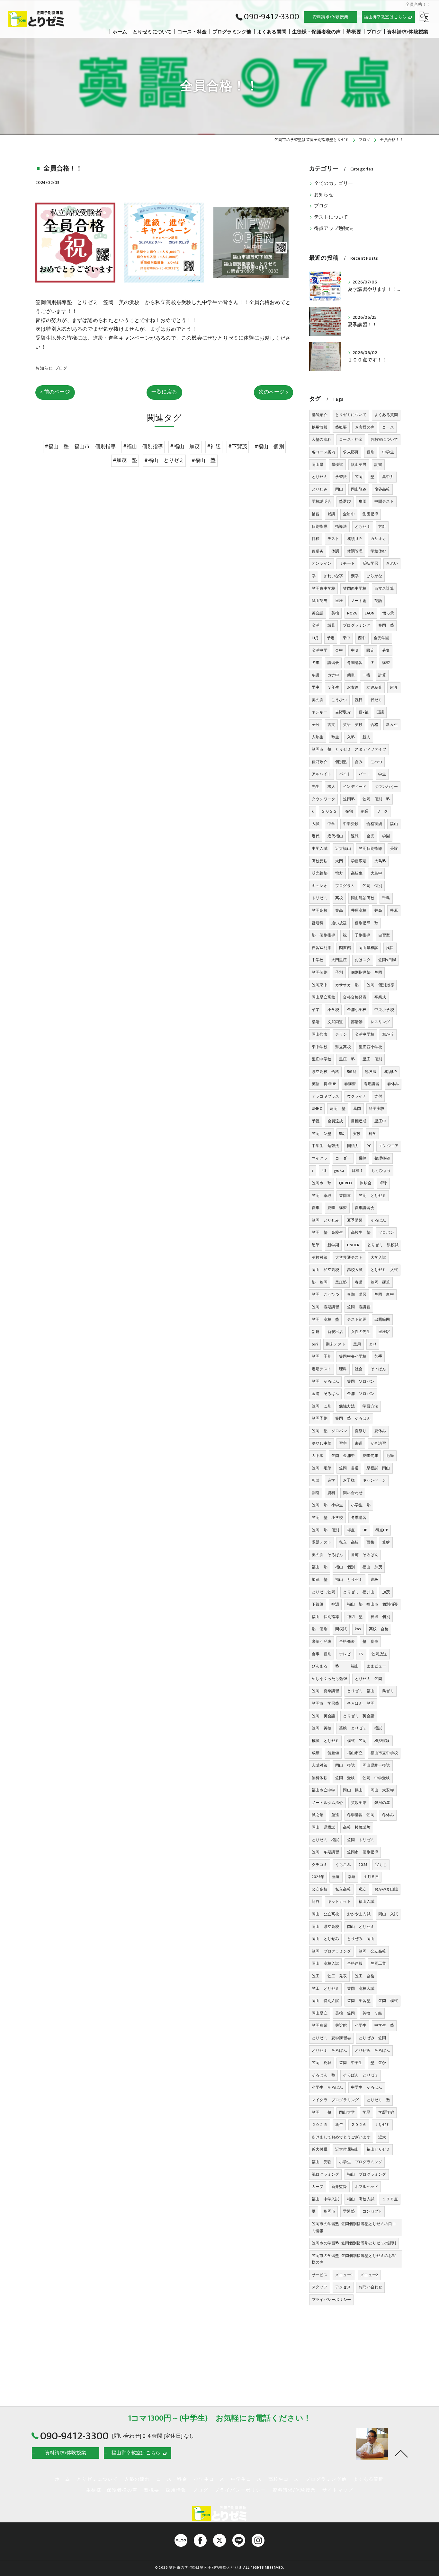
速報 (355, 836)
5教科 (352, 1072)
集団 (363, 501)
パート (365, 774)
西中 (362, 638)
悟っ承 (388, 613)
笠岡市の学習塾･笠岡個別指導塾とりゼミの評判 (354, 2243)
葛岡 (357, 1109)
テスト (333, 539)
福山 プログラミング (367, 2174)
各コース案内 (323, 452)
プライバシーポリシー (331, 2300)
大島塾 (380, 861)
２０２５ (320, 2125)
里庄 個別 (372, 1059)
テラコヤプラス (325, 1096)
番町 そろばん (365, 1555)
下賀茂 (318, 1604)
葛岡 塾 (338, 1109)
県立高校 (343, 1047)
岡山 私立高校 (325, 1270)
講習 (386, 663)
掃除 (363, 1158)
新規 (316, 1332)
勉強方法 (347, 1406)
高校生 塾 (361, 1232)
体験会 (366, 1183)
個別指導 (320, 527)
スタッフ (320, 2287)
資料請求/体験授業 (331, 17)
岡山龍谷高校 (363, 898)
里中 (316, 687)
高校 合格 (379, 1629)
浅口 (390, 948)
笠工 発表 (337, 1976)
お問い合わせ (370, 2287)
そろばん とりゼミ (361, 2075)
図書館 (345, 948)
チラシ (341, 1034)
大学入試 (378, 1258)
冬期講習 (355, 663)
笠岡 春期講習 (325, 1307)
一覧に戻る (164, 392)
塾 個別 (320, 1629)
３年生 (333, 687)
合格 (374, 725)
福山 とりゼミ (349, 1580)
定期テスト (322, 1369)
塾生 (335, 737)
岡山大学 (347, 2112)
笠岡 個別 (372, 886)
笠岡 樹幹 (322, 2063)
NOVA (352, 613)
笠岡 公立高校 (372, 1951)
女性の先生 (361, 1332)
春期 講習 (357, 1294)
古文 (331, 725)
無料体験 (320, 1778)
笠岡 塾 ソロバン (329, 1431)
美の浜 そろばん (327, 1555)
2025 (363, 1865)
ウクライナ (357, 1096)
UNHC (317, 1109)
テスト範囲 (357, 1319)
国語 (380, 712)
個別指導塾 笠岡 (367, 972)
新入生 (392, 725)
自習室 (384, 935)
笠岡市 (329, 2211)
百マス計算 (384, 588)
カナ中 (333, 675)
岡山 (339, 489)
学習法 (341, 477)
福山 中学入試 (325, 2199)
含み (359, 762)
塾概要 (341, 427)
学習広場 (359, 861)
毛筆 (390, 1456)
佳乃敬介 (320, 762)
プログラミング (357, 625)
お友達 (353, 687)
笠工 (316, 1976)
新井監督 (339, 2187)
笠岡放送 (379, 1654)
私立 (363, 1889)
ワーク (382, 811)
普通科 (318, 923)
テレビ (345, 1654)
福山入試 (367, 1902)
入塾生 (318, 737)
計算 (382, 675)
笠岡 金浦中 (343, 1456)
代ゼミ (376, 700)
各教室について (384, 439)
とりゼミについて (351, 415)
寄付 (378, 1096)
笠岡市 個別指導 (363, 1852)
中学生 (388, 452)
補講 (331, 514)
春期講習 (372, 1084)
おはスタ (363, 960)
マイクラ (320, 1158)
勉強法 (371, 1072)
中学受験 (351, 824)
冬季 (316, 663)
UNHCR (353, 1245)
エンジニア (389, 1146)
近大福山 (343, 849)
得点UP (382, 1530)
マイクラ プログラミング (335, 2100)
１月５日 (371, 1877)
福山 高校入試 (361, 2199)
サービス (320, 2275)
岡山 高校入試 (325, 1963)
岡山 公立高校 (325, 1914)
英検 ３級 (372, 2013)
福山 (394, 824)
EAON (370, 613)
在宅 (349, 811)
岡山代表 (320, 1034)
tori (315, 1344)
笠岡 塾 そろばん (353, 1418)
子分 (316, 725)
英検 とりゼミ (353, 1728)
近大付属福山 (347, 2149)
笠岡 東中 (384, 1294)
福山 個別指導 (325, 1617)
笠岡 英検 (322, 1728)
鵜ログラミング (325, 2174)
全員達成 (335, 1121)
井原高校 (359, 910)
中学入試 (320, 849)
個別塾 (341, 762)
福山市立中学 (323, 1790)
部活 (316, 1022)
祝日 (359, 700)
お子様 (349, 1480)
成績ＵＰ (355, 539)
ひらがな (374, 576)
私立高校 (343, 1889)
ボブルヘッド (367, 2187)
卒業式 (380, 997)
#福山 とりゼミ (164, 460)
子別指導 (363, 935)
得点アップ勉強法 (334, 229)
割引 (316, 1493)
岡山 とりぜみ (325, 1939)
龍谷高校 (382, 489)
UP (365, 1530)
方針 (382, 527)
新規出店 (335, 1332)
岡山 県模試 (323, 1827)
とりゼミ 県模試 (383, 1245)
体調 (335, 551)
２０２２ (329, 811)
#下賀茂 (238, 447)
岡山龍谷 (359, 489)
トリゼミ (320, 898)
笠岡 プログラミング (331, 1951)
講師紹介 (320, 415)
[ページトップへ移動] (401, 2453)
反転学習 (370, 563)
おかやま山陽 (386, 1889)
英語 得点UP (324, 1084)
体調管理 (355, 551)
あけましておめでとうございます (341, 2137)
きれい (392, 563)
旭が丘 (388, 1034)
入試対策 (320, 1765)
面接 (370, 1542)
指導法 (341, 527)
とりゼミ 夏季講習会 (331, 2038)
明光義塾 (320, 873)
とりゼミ (320, 477)
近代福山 (335, 836)
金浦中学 (320, 650)
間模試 (341, 1629)
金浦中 (349, 514)
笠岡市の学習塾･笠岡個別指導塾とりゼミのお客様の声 (354, 2259)
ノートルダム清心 (327, 1803)
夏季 (316, 1208)
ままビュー (376, 1666)
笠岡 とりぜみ (325, 1220)
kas (358, 1629)
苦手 (378, 1356)
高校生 (357, 873)
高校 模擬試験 (357, 1827)
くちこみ (343, 1865)
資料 (331, 1493)
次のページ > (273, 392)
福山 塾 (320, 1567)
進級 (374, 1580)
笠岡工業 (378, 1963)
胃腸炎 (318, 551)
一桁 (366, 675)
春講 (359, 1282)
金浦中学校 (365, 1034)
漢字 (355, 576)
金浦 (316, 625)
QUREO (345, 1183)
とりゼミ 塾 (378, 2100)
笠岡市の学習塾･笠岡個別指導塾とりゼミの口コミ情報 (354, 2227)
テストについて (331, 217)
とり (373, 1344)
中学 (331, 824)
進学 (331, 1480)
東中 (346, 638)
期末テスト (336, 1344)
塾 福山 (347, 1666)
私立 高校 (349, 1542)
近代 (316, 836)
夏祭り (361, 1431)
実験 (357, 1134)
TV (361, 1654)
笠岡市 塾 (322, 1183)
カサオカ (378, 539)
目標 (316, 539)
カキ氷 (318, 1456)
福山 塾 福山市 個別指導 (373, 1604)
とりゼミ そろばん (329, 2050)
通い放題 (339, 923)
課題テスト (322, 1542)
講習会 (333, 663)
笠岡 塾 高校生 (327, 1232)
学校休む (378, 551)
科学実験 (377, 1109)
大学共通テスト (349, 1258)
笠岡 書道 (349, 1468)
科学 (372, 1134)
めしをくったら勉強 (329, 1679)
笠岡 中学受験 (376, 1778)
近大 (382, 2137)
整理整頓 (382, 1158)
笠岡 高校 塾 (325, 1319)
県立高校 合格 (325, 1072)
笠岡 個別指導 (380, 985)
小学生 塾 (361, 1505)
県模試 (337, 465)
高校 (339, 898)
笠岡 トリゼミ (361, 1840)
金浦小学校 (357, 1010)
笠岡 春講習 (359, 1307)
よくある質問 (386, 415)
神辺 (335, 1604)
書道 (359, 1443)
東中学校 (320, 1047)
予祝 (316, 1121)
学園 (386, 836)
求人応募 (351, 452)
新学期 (333, 1245)
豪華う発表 (322, 1641)
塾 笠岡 (320, 1282)
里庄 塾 (347, 1059)
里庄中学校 (322, 1059)
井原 (394, 910)
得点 (351, 1530)
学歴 (366, 2112)
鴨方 (339, 873)
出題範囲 (382, 1319)
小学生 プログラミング (361, 2162)
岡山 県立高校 (325, 1927)
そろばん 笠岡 (361, 1703)
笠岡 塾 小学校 (327, 1518)
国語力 (353, 1146)
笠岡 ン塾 (322, 1134)
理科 (343, 1369)
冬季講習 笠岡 (361, 1815)
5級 (342, 1134)
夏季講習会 (365, 1208)
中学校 (318, 960)
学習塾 (349, 2211)
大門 (339, 861)
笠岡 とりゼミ (372, 1196)
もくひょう (381, 1171)
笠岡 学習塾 (359, 2001)
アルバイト (322, 774)
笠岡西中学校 (355, 588)
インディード (355, 787)
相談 (316, 1480)
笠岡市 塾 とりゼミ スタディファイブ (349, 749)
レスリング (380, 1022)
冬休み (388, 1815)
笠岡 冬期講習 (325, 1852)
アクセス (343, 2287)
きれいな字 (333, 576)
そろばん (378, 1220)
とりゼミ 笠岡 (368, 1679)
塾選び (345, 501)
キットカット (339, 1902)
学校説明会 (322, 501)
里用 (357, 1344)
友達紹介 (374, 687)
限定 (370, 650)
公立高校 (320, 1889)
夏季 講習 (337, 1208)
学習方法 (370, 1406)
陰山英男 (359, 465)
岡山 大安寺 (382, 1790)
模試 (378, 1728)
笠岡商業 (320, 2025)
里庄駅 (384, 1332)
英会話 (318, 613)
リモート (347, 563)
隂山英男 (320, 601)
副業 (364, 811)
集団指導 (370, 514)
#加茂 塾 (125, 460)
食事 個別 (322, 1654)
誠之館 (318, 1815)
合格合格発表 (355, 997)
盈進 (335, 1815)
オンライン (322, 563)
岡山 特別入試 (325, 2001)
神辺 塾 (355, 1617)
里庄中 (380, 1121)
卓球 (383, 1183)
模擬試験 (382, 1741)
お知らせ (44, 368)
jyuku (339, 1171)
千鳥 (386, 898)
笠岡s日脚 (387, 960)
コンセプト (372, 2211)
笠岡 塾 (386, 625)
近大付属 (320, 2149)
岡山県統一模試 (376, 1765)
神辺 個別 (380, 1617)
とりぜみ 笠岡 (372, 2038)
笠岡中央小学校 (353, 1356)
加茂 (386, 1592)
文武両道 (335, 1022)
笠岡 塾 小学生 (327, 1505)
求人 (331, 787)
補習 (316, 514)
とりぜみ (320, 489)
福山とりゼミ (378, 2149)
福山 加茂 (372, 1567)
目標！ (358, 1171)
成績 (316, 1753)
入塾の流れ (322, 439)
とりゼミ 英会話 (359, 1716)
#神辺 (214, 447)
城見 (331, 625)
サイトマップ (338, 2490)
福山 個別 (345, 1567)
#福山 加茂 (185, 447)
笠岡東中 (320, 985)
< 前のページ (55, 392)
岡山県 (318, 465)
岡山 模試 (345, 1765)
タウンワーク (323, 799)
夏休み (380, 1431)
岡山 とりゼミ (361, 1927)
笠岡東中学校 (323, 588)
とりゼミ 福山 (361, 1691)
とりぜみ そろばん (372, 2050)
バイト (345, 774)
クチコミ (320, 1865)
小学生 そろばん (327, 2087)
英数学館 (359, 1803)
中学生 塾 (384, 2025)
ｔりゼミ (382, 2125)
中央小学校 (384, 1010)
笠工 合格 (365, 1976)
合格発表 (347, 1641)
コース (388, 427)
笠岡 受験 (345, 1778)
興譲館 (341, 2025)
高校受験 (320, 861)
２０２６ (359, 2125)
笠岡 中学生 (351, 2063)
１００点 (390, 2199)
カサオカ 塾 (347, 985)
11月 (315, 638)
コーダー (343, 1158)
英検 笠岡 (345, 2013)
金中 (339, 650)
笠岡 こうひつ (325, 1294)
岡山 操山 (353, 1790)
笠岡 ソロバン (361, 1381)
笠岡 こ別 (322, 1406)
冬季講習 (359, 1518)
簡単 (351, 675)
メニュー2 (369, 2275)
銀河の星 (382, 1803)
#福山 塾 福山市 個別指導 (80, 447)
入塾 (351, 737)
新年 (339, 2125)
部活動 (357, 1022)
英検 (335, 613)
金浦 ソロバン (361, 1394)
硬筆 (316, 1245)
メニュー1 (344, 2275)
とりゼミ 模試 (325, 1840)
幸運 (352, 1877)
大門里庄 (339, 960)
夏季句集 (370, 1456)
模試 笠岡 (357, 1741)
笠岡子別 (320, 1418)
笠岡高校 (320, 910)
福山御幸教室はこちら (385, 17)
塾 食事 (370, 1641)
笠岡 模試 (388, 2001)
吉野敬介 (343, 712)
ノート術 (359, 601)
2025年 (318, 1877)
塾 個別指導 (323, 935)
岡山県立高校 (323, 997)
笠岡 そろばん (325, 1381)
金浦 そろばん (325, 1394)
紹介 (394, 687)
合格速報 (355, 1963)
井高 (378, 910)
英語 (378, 601)
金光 (370, 836)
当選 (336, 1877)
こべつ (376, 762)
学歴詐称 (386, 2112)
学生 (382, 774)
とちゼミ (363, 527)
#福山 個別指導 (143, 447)
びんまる (320, 1666)
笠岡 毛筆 (322, 1468)
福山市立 (355, 1753)
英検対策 (320, 1258)
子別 (339, 972)
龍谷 (316, 1902)
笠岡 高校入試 (361, 1989)
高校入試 (355, 1270)
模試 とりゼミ (325, 1741)
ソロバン (386, 1232)
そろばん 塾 (323, 2075)
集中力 (388, 477)
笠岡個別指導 (370, 849)
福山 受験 (322, 2162)
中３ (355, 650)
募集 (386, 650)
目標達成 (359, 1121)
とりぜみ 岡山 (361, 1939)
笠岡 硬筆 (380, 1282)
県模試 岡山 (378, 1468)
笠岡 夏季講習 (325, 1691)
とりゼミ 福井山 (359, 1592)
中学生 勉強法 (325, 1146)
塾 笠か (378, 2063)
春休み (393, 1084)
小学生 (361, 2025)
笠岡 (359, 477)
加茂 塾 (320, 1580)
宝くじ (381, 1865)
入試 (316, 824)
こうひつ (339, 700)
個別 (371, 452)
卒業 (316, 1010)
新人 (366, 737)
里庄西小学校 (370, 1047)
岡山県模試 (368, 948)
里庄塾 (341, 1282)
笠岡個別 (320, 972)
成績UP (390, 1072)
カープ (318, 2187)
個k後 (364, 712)
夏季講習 (355, 1220)
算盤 (386, 1542)
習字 (343, 1443)
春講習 (350, 1084)
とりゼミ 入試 (384, 1270)
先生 (316, 787)
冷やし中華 (322, 1443)
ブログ (61, 368)
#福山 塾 (204, 460)
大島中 (376, 873)
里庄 (339, 601)
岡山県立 (320, 2013)
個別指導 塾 (367, 923)
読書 (378, 465)
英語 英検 (353, 725)
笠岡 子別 (322, 1356)
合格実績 (374, 824)
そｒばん (378, 1369)
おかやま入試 (359, 1914)
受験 (394, 849)
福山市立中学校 (384, 1753)
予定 (331, 638)
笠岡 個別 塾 (376, 799)
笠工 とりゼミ (325, 1989)
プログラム (345, 886)
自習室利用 (322, 948)
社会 (359, 1369)
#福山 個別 (269, 447)
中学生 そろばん (367, 2087)
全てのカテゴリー (334, 184)
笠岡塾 (349, 799)
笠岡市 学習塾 (325, 1703)
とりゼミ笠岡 (323, 1592)
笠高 (339, 910)
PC (369, 1146)
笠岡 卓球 (322, 1196)
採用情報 (320, 427)
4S (324, 1171)
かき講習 (378, 1443)
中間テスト (384, 501)
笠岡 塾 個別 (325, 1530)
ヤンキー (320, 712)
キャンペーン (374, 1480)
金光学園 (382, 638)
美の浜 (318, 700)
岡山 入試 (388, 1914)
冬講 (316, 675)
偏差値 (333, 1753)
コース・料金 (351, 439)
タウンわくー (386, 787)
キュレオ (320, 886)
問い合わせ (353, 1493)
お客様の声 (365, 427)
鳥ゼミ (388, 1691)
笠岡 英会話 (323, 1716)
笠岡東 (345, 1196)
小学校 (333, 1010)
